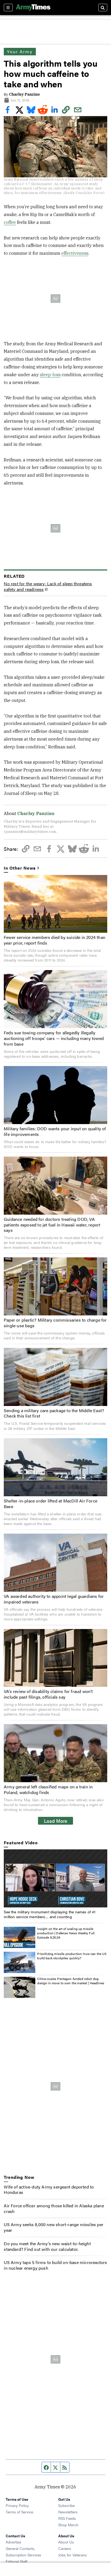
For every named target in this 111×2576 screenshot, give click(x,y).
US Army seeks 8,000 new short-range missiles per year (54, 2227)
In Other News (20, 868)
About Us (66, 2542)
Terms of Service (19, 2512)
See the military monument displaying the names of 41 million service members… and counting (50, 1914)
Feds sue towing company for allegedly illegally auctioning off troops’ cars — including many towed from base (54, 1038)
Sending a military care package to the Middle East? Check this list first (54, 1413)
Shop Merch (68, 2525)
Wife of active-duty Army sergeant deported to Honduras (49, 2190)
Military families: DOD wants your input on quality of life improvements (55, 1131)
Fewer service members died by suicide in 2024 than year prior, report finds (55, 940)
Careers (65, 2548)
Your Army (20, 51)
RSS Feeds (67, 2518)
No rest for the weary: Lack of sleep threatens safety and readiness (48, 587)
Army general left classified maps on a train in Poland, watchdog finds (48, 1789)
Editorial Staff (16, 2561)
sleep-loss (50, 375)
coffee (10, 222)
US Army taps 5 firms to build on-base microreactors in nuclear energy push (55, 2265)
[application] (55, 1878)
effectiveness (75, 253)
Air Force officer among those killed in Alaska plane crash (54, 2208)
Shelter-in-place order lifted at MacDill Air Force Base (51, 1504)
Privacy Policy (17, 2505)
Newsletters (68, 2512)
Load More (56, 1821)
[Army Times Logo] (33, 8)
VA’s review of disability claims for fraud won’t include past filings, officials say (48, 1694)
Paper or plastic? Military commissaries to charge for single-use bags (55, 1323)
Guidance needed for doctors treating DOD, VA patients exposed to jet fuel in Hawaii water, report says (52, 1225)
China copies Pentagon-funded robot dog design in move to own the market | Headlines (71, 1981)
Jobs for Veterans (72, 2555)
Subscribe (66, 2505)
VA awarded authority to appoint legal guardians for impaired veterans (54, 1599)
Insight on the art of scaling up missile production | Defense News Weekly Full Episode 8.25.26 (66, 1933)
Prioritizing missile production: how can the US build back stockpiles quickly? (72, 1956)
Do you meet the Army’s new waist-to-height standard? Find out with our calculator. (47, 2246)
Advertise (13, 2542)
